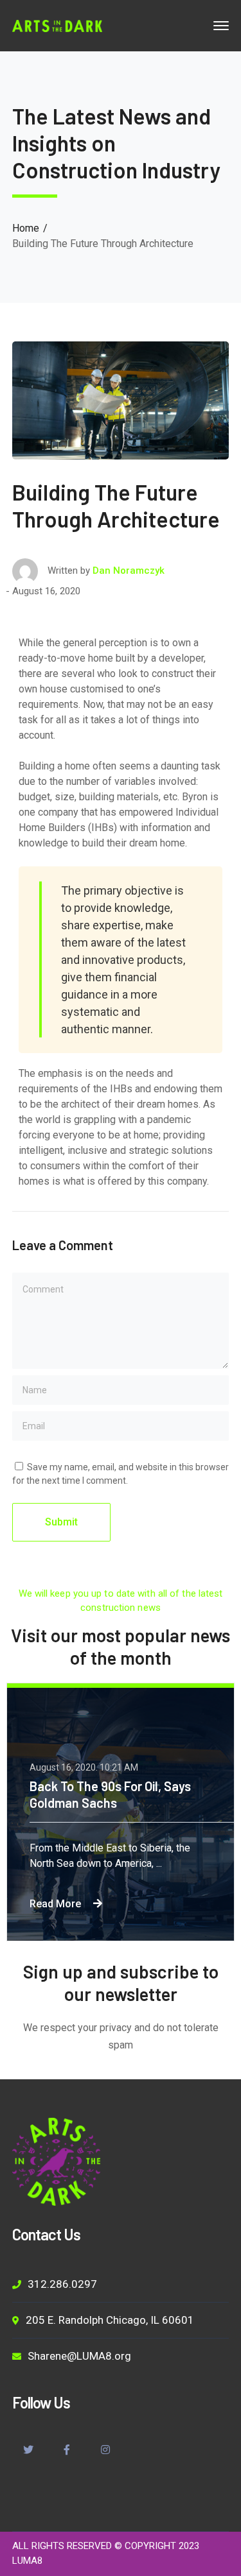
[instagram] (105, 2451)
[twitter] (28, 2451)
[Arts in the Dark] (57, 25)
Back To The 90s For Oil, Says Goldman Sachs (110, 1794)
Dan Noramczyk (129, 571)
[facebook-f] (67, 2451)
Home (26, 228)
